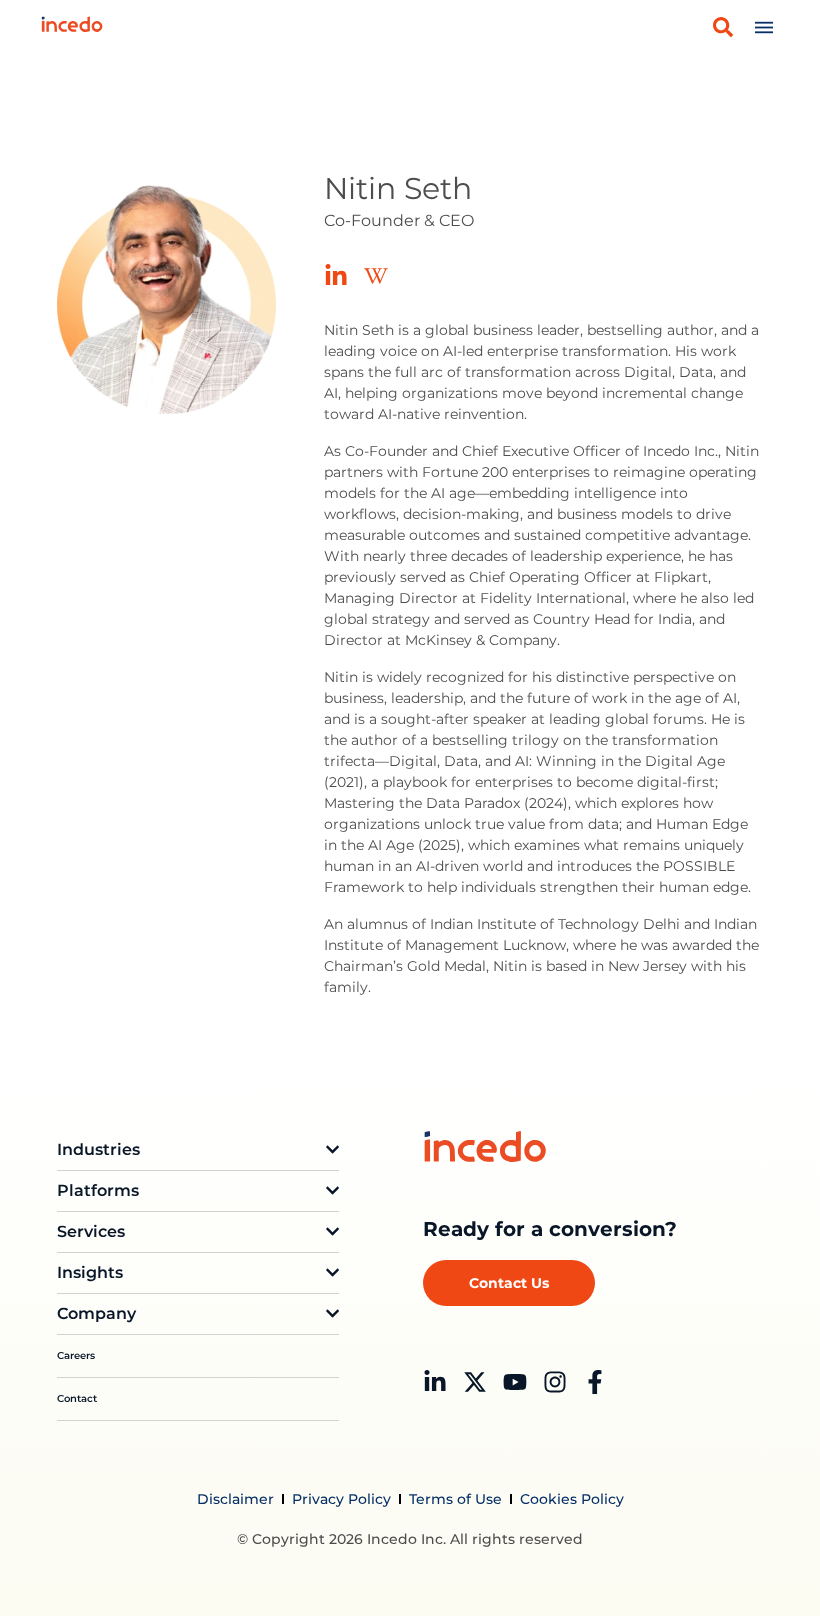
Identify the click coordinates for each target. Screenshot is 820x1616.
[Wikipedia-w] (376, 276)
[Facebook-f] (595, 1382)
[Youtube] (515, 1382)
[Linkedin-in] (336, 276)
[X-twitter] (475, 1382)
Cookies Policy (572, 1499)
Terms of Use (455, 1499)
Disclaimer (235, 1499)
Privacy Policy (341, 1499)
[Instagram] (555, 1382)
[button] (723, 27)
